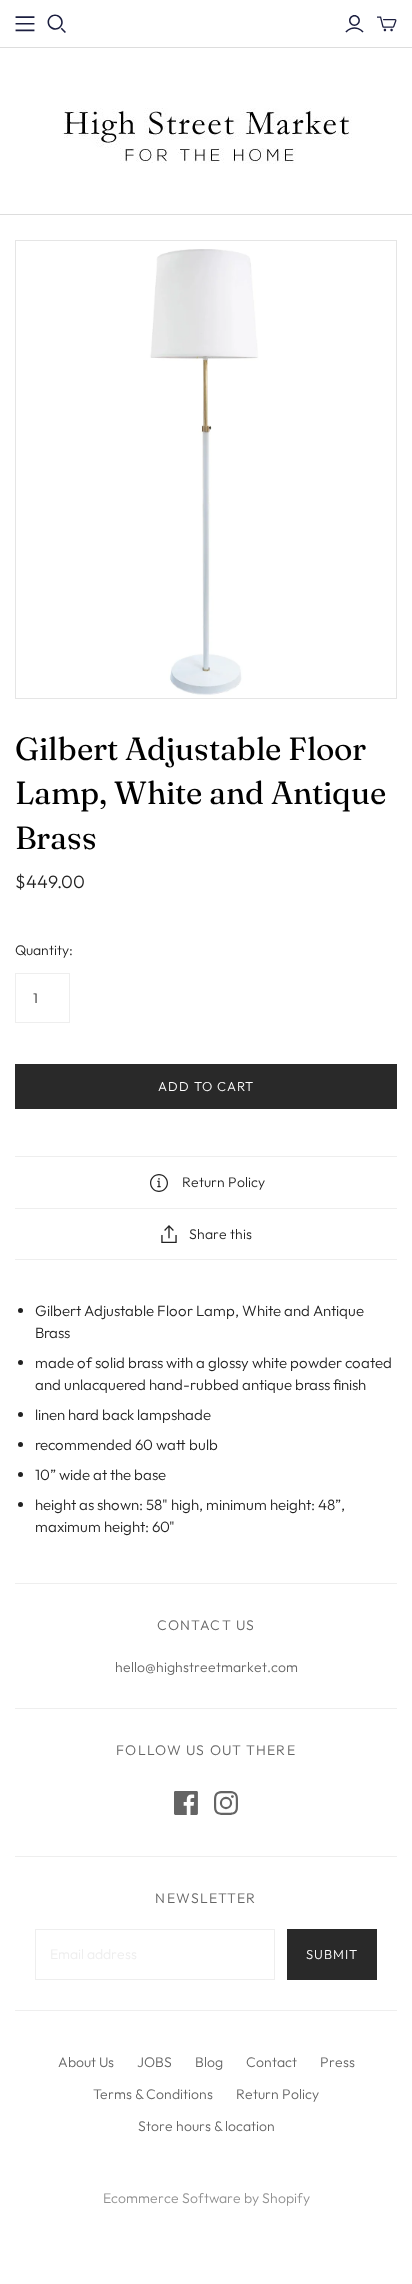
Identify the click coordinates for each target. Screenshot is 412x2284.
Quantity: (44, 950)
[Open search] (57, 24)
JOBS (154, 2062)
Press (337, 2062)
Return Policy (277, 2094)
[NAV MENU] (25, 24)
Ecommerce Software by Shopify (206, 2198)
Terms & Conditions (153, 2094)
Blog (209, 2062)
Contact (271, 2062)
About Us (86, 2062)
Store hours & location (206, 2126)
